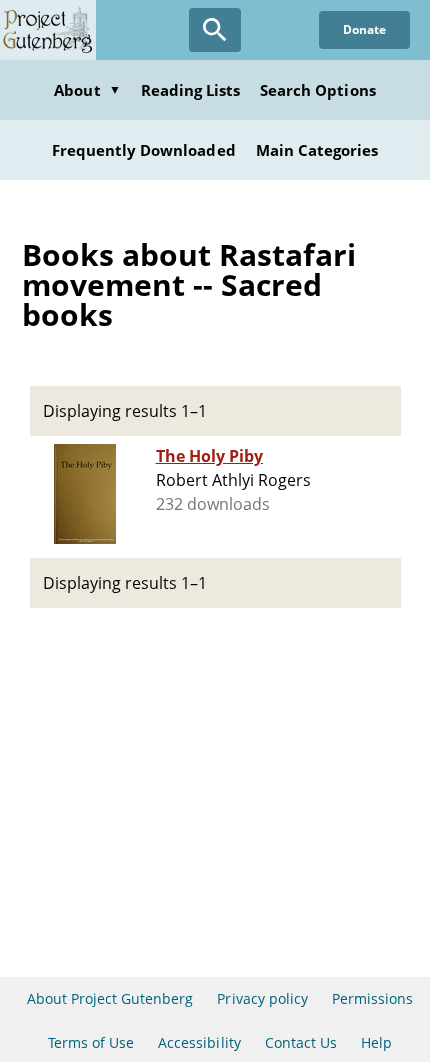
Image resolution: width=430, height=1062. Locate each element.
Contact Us (301, 1042)
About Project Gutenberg (110, 998)
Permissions (372, 998)
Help (376, 1042)
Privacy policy (262, 998)
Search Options (318, 90)
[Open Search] (215, 30)
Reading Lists (191, 90)
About (87, 90)
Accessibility (199, 1042)
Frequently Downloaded (144, 150)
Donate (364, 29)
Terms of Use (91, 1042)
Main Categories (317, 150)
